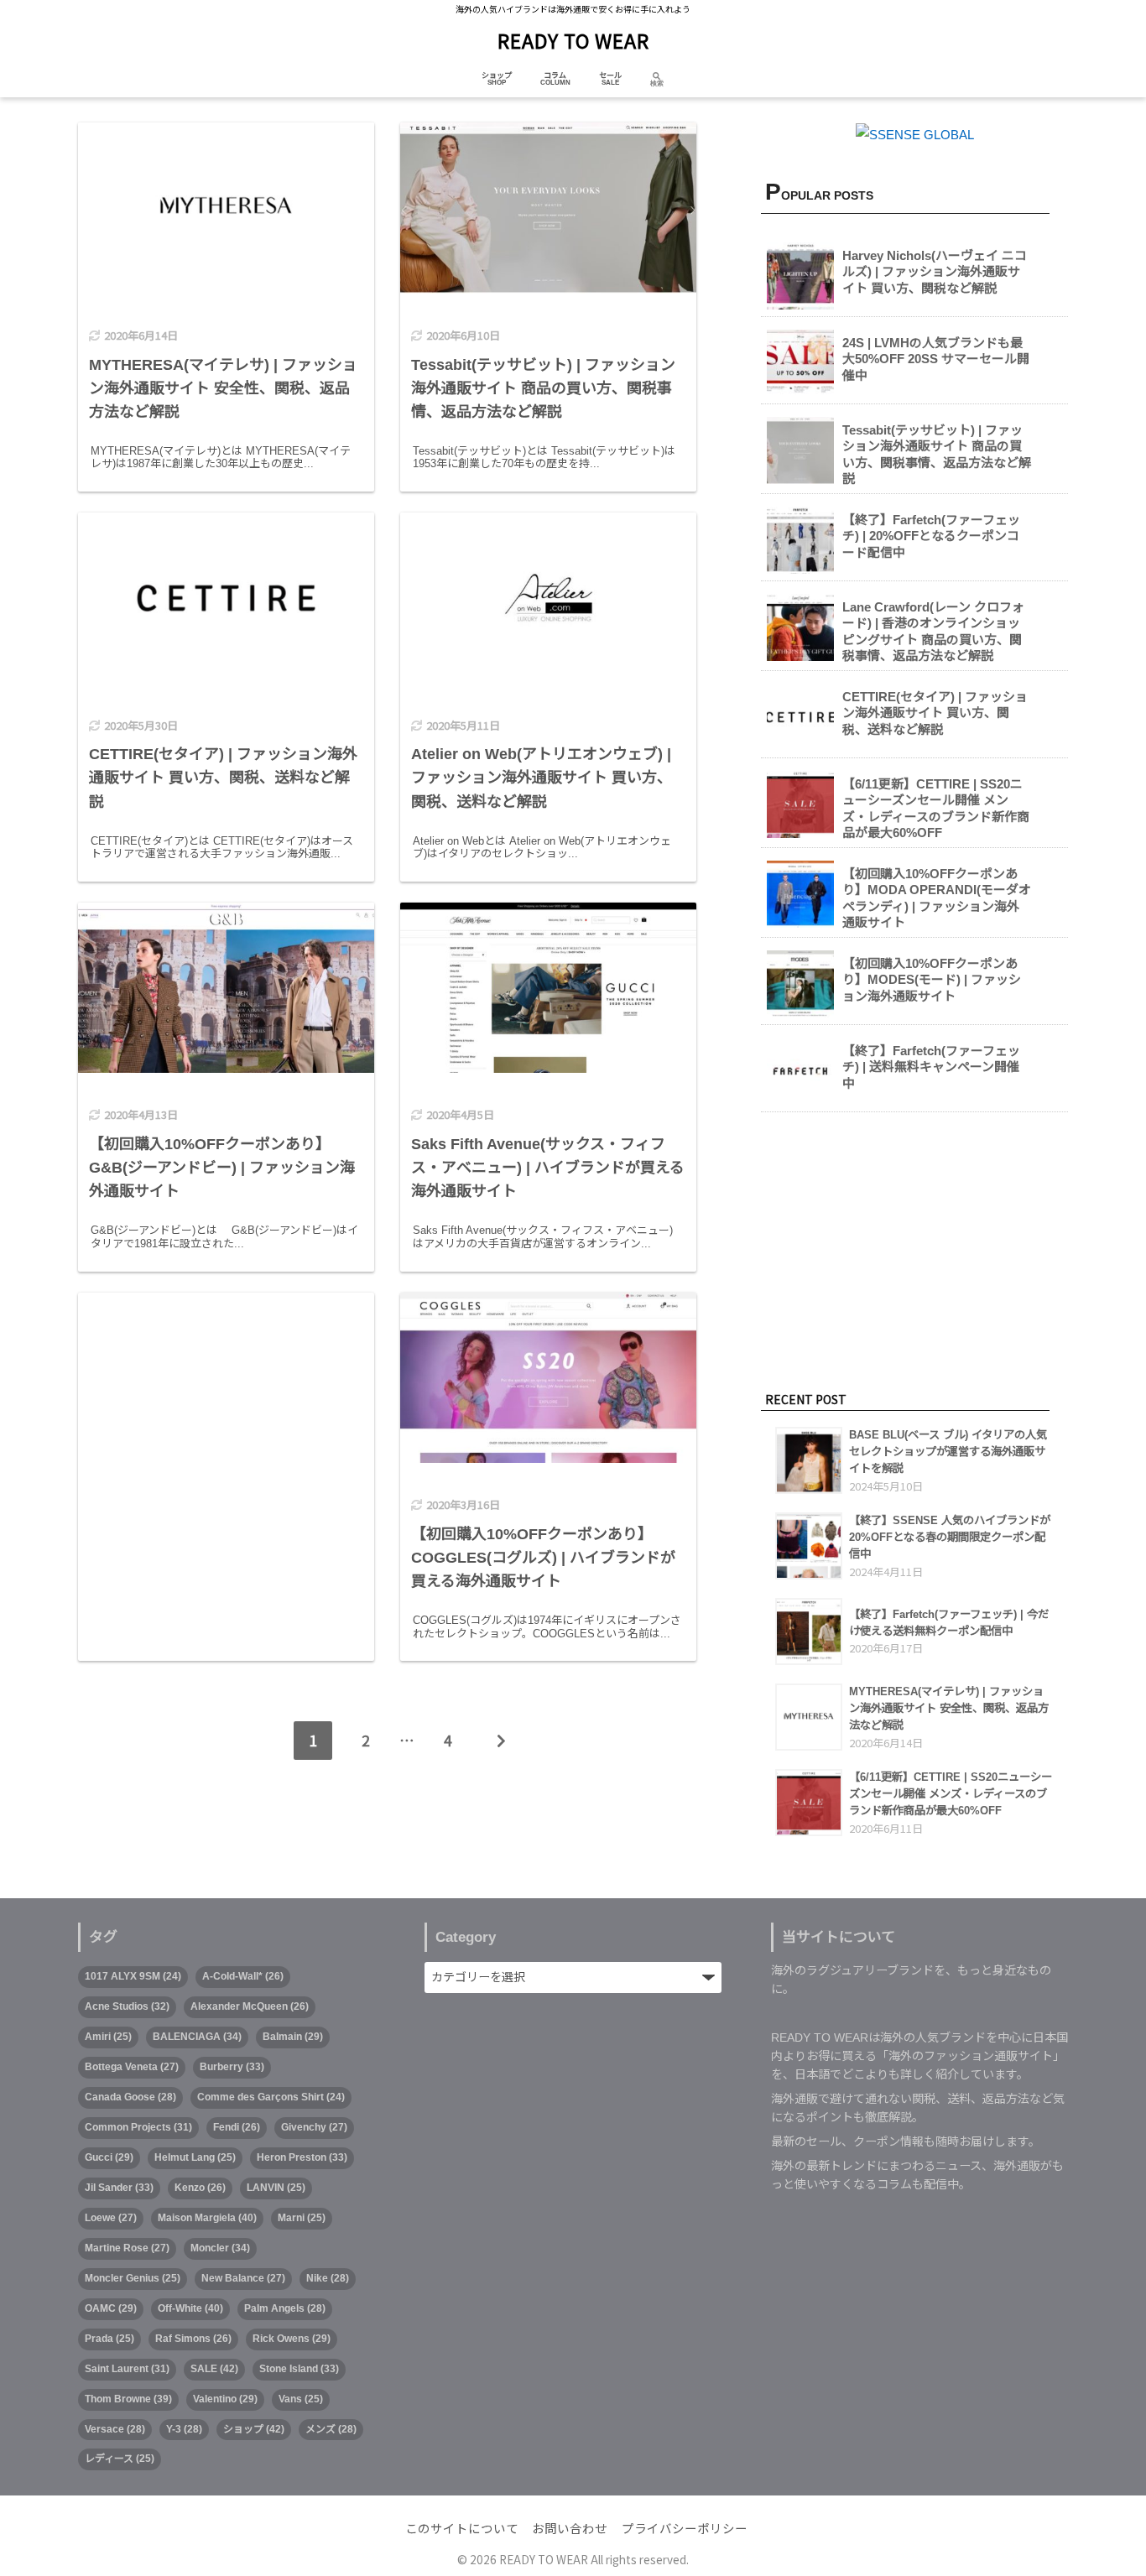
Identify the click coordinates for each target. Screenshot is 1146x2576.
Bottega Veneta (132, 2067)
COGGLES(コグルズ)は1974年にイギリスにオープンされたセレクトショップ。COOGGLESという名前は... (547, 1627)
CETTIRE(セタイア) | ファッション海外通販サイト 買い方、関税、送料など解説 (935, 713)
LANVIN (276, 2188)
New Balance (243, 2278)
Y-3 (184, 2429)
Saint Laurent (127, 2369)
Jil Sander (119, 2188)
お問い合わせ (570, 2529)
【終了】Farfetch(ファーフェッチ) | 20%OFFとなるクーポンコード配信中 (931, 536)
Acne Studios (127, 2006)
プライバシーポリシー (685, 2529)
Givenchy (314, 2127)
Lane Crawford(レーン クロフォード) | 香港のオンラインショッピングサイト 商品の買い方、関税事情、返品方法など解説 (933, 632)
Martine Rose (127, 2248)
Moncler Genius (133, 2278)
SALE (214, 2369)
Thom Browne (128, 2399)
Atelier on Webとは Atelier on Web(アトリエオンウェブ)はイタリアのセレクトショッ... (542, 848)
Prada (109, 2339)
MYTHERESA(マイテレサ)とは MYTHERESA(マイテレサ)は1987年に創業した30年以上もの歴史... (221, 458)
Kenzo (200, 2188)
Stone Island (299, 2369)
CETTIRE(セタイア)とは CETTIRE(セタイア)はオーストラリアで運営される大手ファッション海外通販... (222, 848)
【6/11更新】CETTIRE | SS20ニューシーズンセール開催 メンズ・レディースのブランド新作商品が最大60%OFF (936, 809)
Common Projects (138, 2127)
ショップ (497, 75)
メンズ (331, 2429)
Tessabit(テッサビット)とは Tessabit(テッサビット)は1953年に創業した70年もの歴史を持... (544, 458)
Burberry (232, 2067)
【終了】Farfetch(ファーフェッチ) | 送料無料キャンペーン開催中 (931, 1067)
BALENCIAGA (197, 2037)
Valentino (225, 2399)
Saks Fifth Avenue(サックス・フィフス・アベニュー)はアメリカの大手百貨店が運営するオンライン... (543, 1237)
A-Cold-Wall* (243, 1976)
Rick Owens (292, 2339)
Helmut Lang (195, 2157)
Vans (301, 2399)
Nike (328, 2278)
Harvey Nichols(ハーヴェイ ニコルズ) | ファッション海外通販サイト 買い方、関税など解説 (935, 272)
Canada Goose (130, 2097)
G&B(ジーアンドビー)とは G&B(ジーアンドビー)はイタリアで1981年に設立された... (224, 1237)
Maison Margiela (207, 2218)
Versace (115, 2429)
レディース (120, 2459)
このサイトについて (462, 2529)
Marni (302, 2218)
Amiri (108, 2037)
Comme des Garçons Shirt (271, 2097)
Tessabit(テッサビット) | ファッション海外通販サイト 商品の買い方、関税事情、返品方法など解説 (937, 455)
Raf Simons (193, 2339)
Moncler (220, 2248)
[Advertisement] (226, 1427)
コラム (555, 75)
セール (610, 75)
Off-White (190, 2308)
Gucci (109, 2157)
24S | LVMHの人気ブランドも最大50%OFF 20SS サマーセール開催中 (936, 359)
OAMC (111, 2308)
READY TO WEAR (573, 40)
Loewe (111, 2218)
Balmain (293, 2037)
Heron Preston (302, 2157)
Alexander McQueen (250, 2006)
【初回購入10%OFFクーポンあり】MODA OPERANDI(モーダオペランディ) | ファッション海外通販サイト (937, 898)
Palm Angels (285, 2308)
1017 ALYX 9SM (133, 1976)
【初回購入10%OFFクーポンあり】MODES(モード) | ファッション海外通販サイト (932, 980)
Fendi (237, 2127)
